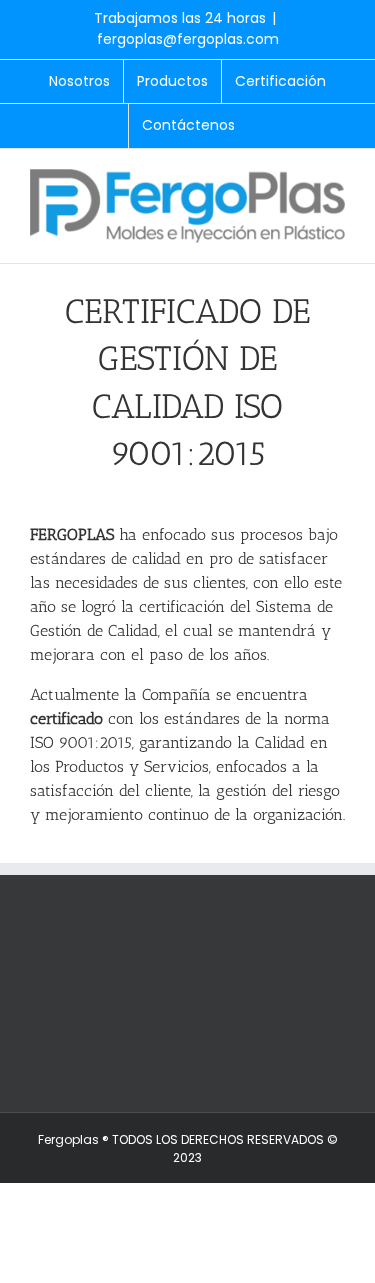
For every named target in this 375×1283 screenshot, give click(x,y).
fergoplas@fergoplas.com (188, 39)
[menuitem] (79, 82)
